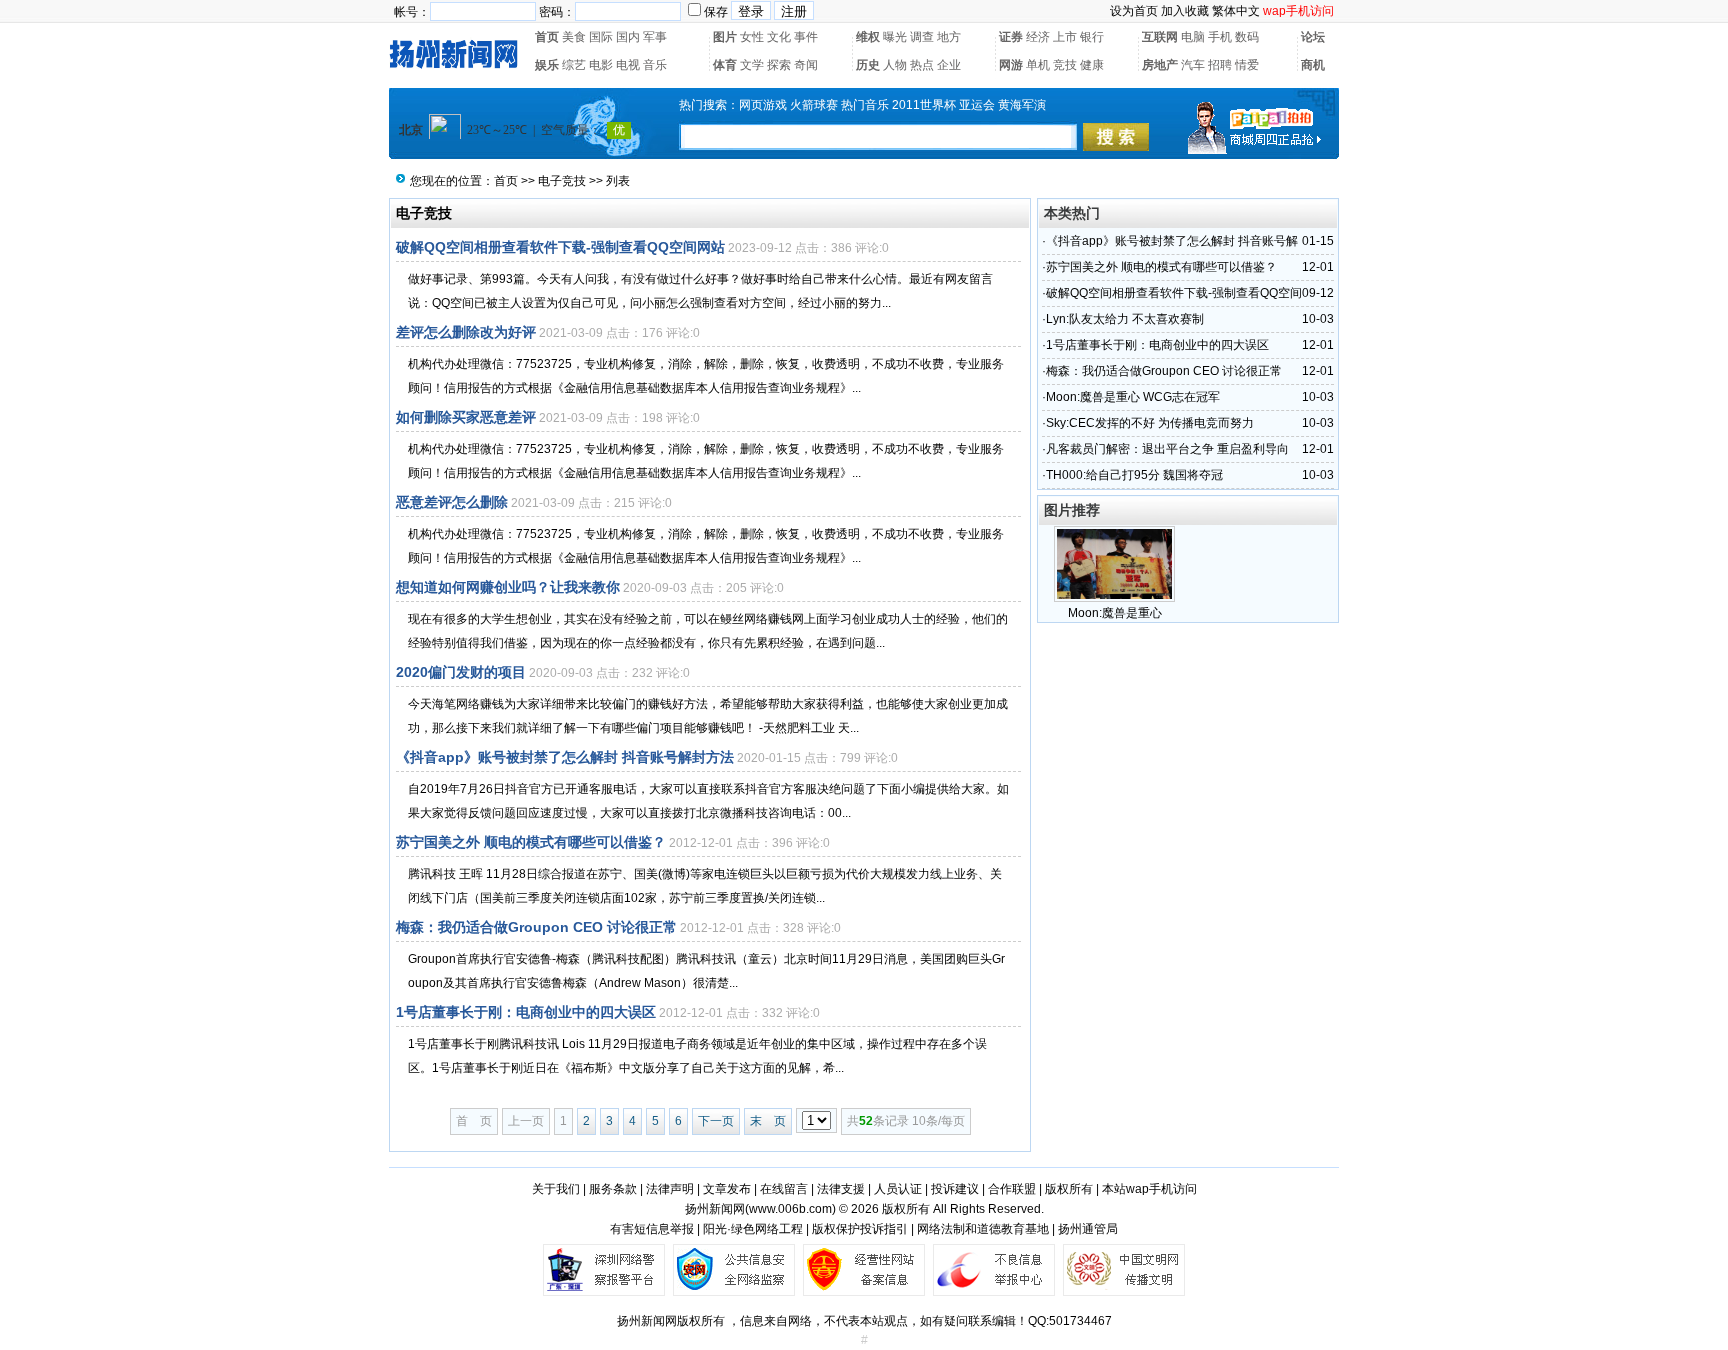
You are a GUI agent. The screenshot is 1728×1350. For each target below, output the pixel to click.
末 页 (768, 1121)
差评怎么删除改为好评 (466, 332)
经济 (1038, 37)
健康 (1092, 65)
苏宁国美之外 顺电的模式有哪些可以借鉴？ (531, 842)
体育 (725, 65)
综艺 (574, 65)
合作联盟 (1012, 1189)
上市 (1065, 37)
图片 (725, 37)
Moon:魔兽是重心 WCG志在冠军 (1133, 397)
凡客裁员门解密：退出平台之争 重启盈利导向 (1167, 449)
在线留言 (784, 1189)
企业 (949, 65)
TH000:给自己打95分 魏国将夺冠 (1134, 475)
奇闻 (806, 65)
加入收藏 (1185, 11)
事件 (806, 37)
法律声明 (670, 1189)
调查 (922, 37)
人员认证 (898, 1189)
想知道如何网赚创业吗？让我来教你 (508, 587)
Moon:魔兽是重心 (1115, 613)
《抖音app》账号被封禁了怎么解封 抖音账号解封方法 (565, 757)
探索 (779, 65)
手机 (1220, 37)
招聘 (1220, 65)
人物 (895, 65)
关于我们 (556, 1189)
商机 (1313, 65)
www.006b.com (790, 1209)
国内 (628, 37)
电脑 (1193, 37)
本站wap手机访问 (1149, 1189)
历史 (868, 65)
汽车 (1193, 65)
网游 (1011, 65)
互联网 (1160, 37)
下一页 (716, 1121)
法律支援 (841, 1189)
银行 (1092, 37)
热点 (922, 65)
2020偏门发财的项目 (461, 672)
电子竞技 (562, 181)
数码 (1247, 37)
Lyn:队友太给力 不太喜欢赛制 (1125, 319)
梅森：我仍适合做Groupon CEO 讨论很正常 (536, 927)
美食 (574, 37)
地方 (949, 37)
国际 (601, 37)
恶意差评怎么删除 (452, 502)
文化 (779, 37)
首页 (547, 37)
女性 (752, 37)
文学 (752, 65)
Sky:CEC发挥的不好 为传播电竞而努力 (1150, 423)
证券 (1011, 37)
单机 (1038, 65)
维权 (868, 37)
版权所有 (1069, 1189)
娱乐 (547, 65)
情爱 (1247, 65)
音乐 (655, 65)
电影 (601, 65)
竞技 (1065, 65)
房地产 (1160, 65)
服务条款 (613, 1189)
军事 (655, 37)
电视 (628, 65)
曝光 (895, 37)
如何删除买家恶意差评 (466, 417)
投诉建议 (955, 1189)
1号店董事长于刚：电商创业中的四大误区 (526, 1012)
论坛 (1313, 37)
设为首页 (1134, 11)
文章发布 (727, 1189)
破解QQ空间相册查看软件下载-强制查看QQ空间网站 (560, 247)
